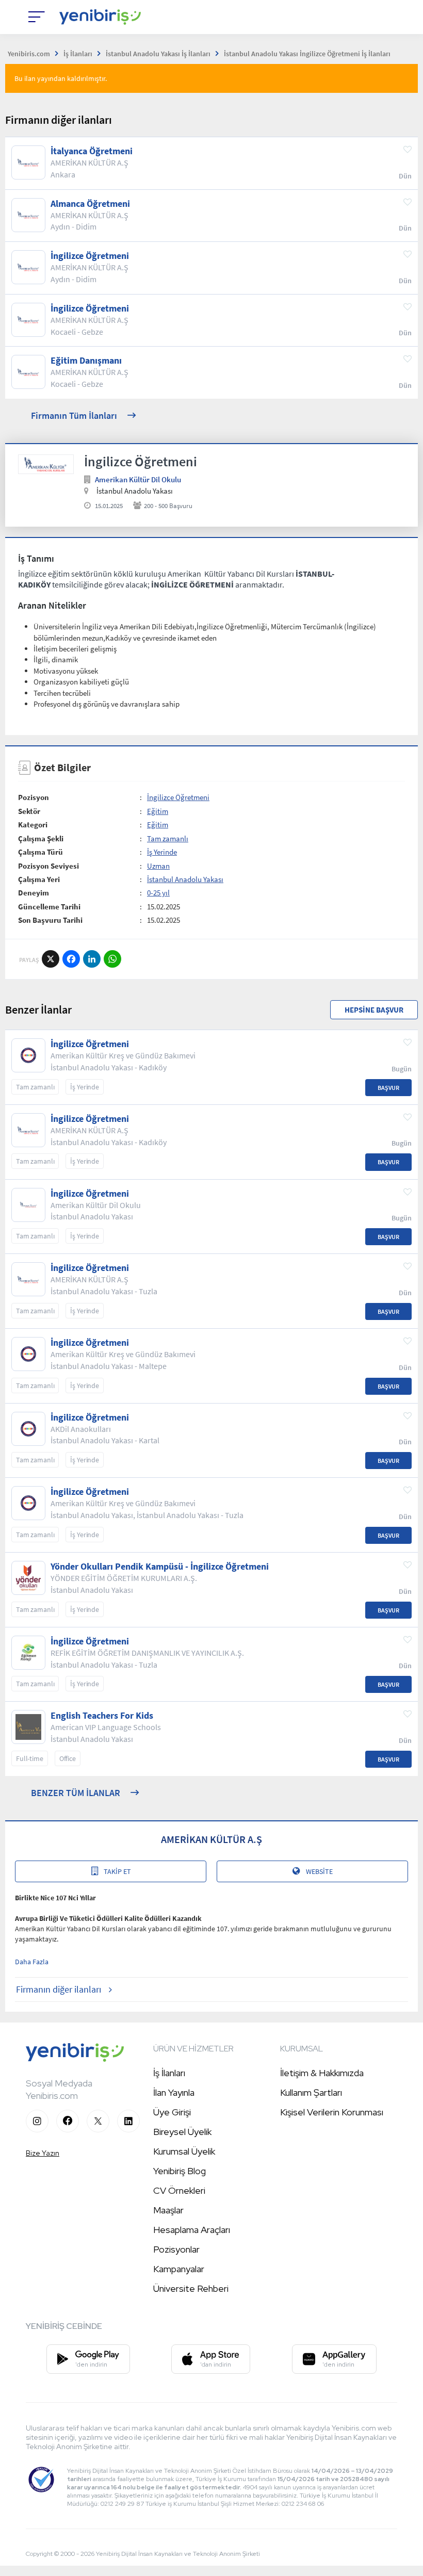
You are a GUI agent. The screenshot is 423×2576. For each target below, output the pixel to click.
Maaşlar (168, 2210)
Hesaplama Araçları (192, 2230)
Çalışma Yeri (39, 879)
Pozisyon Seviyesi (48, 866)
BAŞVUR (388, 1088)
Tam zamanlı (168, 838)
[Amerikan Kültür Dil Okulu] (46, 464)
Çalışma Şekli (41, 838)
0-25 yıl (158, 893)
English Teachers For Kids (102, 1716)
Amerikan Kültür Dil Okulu (138, 479)
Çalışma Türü (40, 852)
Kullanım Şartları (311, 2092)
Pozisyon (34, 797)
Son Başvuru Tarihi (50, 920)
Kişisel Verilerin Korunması (332, 2112)
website (319, 1871)
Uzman (158, 866)
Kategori (33, 825)
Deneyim (34, 893)
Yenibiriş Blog (180, 2171)
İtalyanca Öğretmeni (92, 151)
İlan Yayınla (174, 2092)
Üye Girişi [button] (172, 2112)
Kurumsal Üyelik (184, 2151)
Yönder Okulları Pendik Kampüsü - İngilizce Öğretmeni (160, 1567)
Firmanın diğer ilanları (59, 1989)
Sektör (29, 811)
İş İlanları (169, 2073)
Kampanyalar (179, 2269)
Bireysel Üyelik (182, 2132)
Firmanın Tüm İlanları (74, 415)
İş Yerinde (162, 852)
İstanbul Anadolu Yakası (185, 879)
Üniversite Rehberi (191, 2288)
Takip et (117, 1871)
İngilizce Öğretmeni (90, 256)
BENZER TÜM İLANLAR (76, 1793)
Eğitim (158, 811)
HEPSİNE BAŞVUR (374, 1010)
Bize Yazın (43, 2153)
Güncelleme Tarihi (49, 907)
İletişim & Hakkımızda (322, 2073)
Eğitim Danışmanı (86, 361)
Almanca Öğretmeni (90, 204)
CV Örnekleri (179, 2190)
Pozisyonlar (176, 2249)
